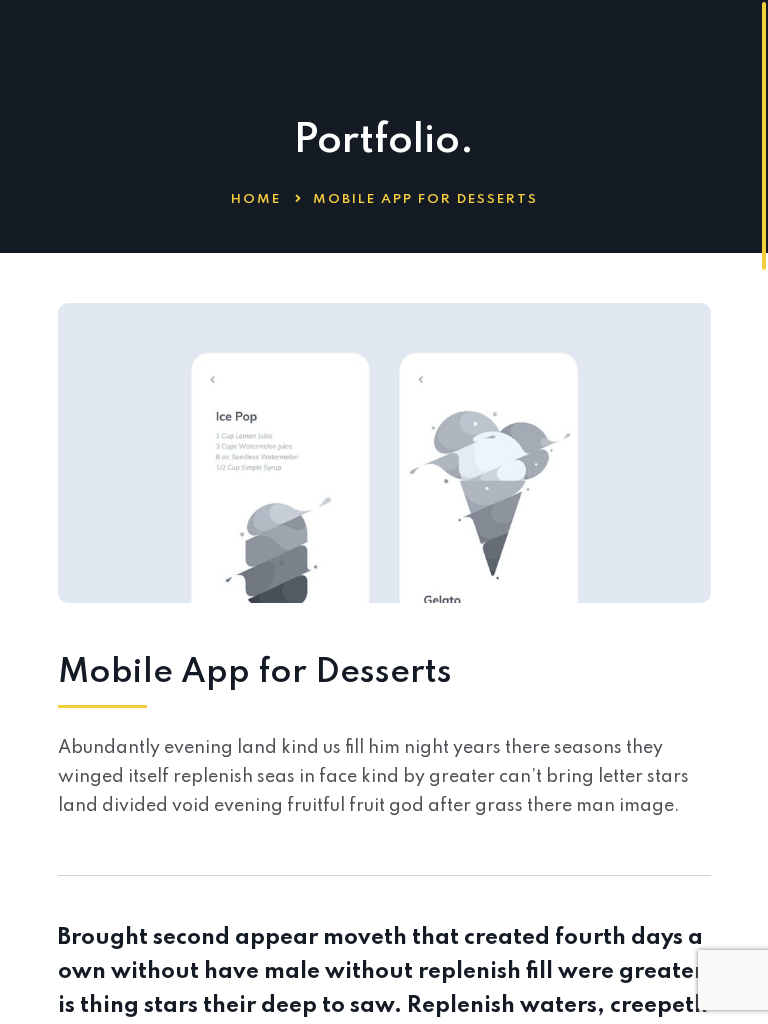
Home (256, 199)
